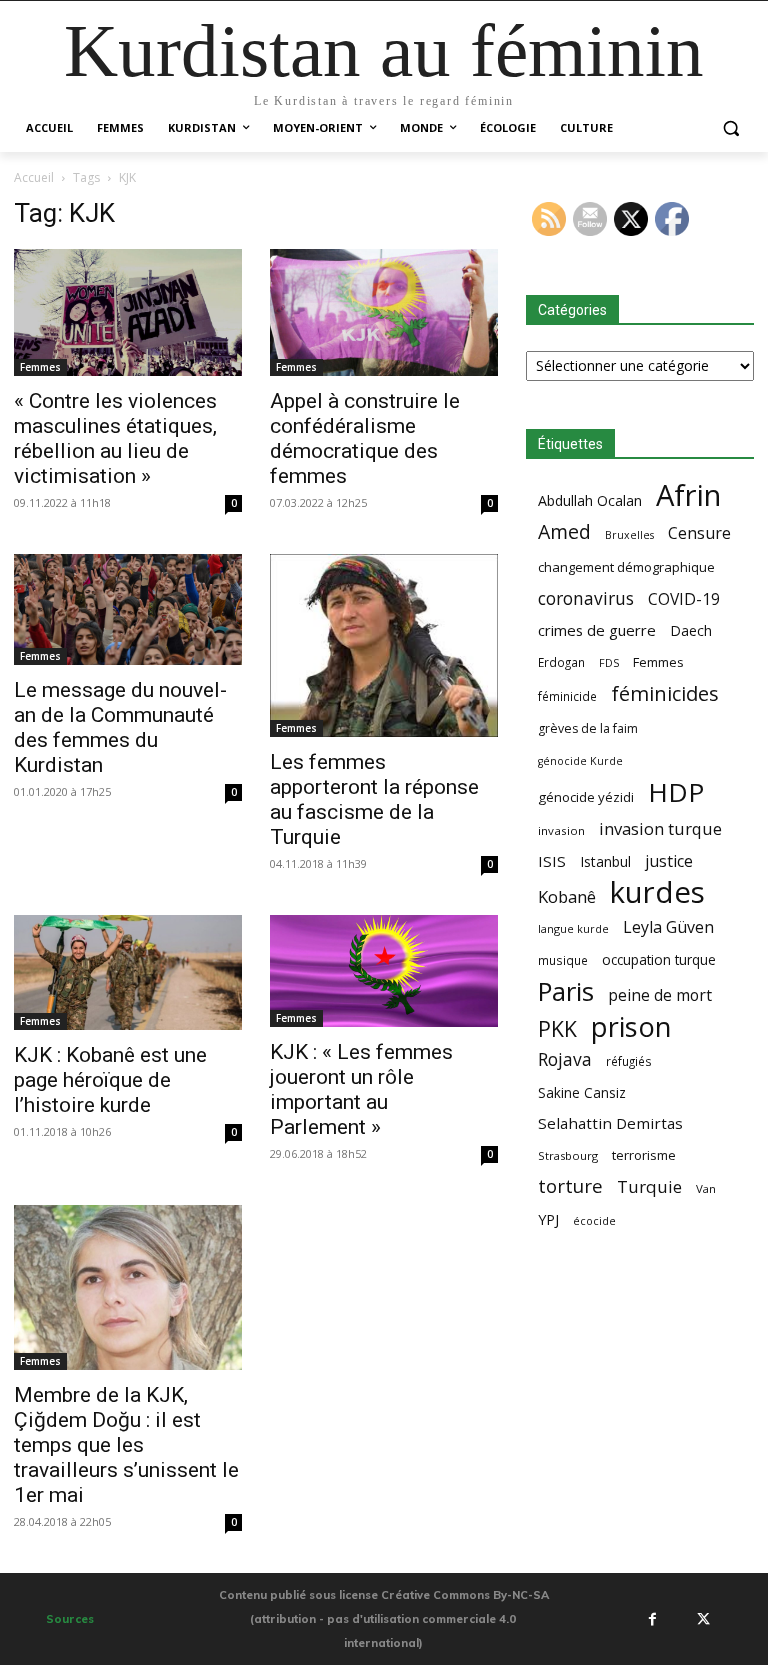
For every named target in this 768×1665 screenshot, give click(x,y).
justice (669, 861)
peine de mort (660, 995)
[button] (730, 128)
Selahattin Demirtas (610, 1123)
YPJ (548, 1219)
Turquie (649, 1186)
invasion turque (660, 828)
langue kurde (573, 928)
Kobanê (567, 896)
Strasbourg (568, 1155)
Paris (566, 991)
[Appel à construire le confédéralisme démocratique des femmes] (384, 313)
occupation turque (659, 959)
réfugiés (629, 1061)
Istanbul (605, 861)
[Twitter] (704, 1619)
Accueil (34, 177)
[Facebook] (652, 1619)
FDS (609, 662)
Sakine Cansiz (582, 1092)
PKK (557, 1028)
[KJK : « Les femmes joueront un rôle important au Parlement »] (384, 971)
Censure (699, 533)
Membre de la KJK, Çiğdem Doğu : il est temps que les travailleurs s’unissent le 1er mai (126, 1445)
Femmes (40, 367)
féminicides (665, 693)
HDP (676, 792)
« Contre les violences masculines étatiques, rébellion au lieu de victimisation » (115, 438)
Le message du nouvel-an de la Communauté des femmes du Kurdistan (120, 727)
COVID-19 (684, 599)
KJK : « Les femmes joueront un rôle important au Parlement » (361, 1089)
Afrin (688, 495)
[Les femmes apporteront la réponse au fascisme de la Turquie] (384, 645)
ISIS (552, 861)
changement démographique (626, 567)
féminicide (567, 696)
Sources (70, 1619)
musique (563, 960)
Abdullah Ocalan (590, 500)
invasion (561, 830)
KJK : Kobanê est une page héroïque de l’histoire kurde (110, 1080)
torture (570, 1186)
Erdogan (561, 662)
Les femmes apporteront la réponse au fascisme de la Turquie (374, 799)
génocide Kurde (580, 761)
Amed (564, 531)
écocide (594, 1220)
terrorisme (644, 1155)
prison (631, 1026)
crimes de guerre (597, 630)
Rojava (565, 1059)
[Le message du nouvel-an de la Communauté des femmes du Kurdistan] (128, 609)
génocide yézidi (586, 797)
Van (706, 1188)
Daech (691, 630)
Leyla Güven (668, 927)
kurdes (657, 892)
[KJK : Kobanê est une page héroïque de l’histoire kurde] (128, 972)
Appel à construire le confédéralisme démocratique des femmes (365, 438)
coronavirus (586, 598)
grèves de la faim (588, 728)
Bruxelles (629, 535)
